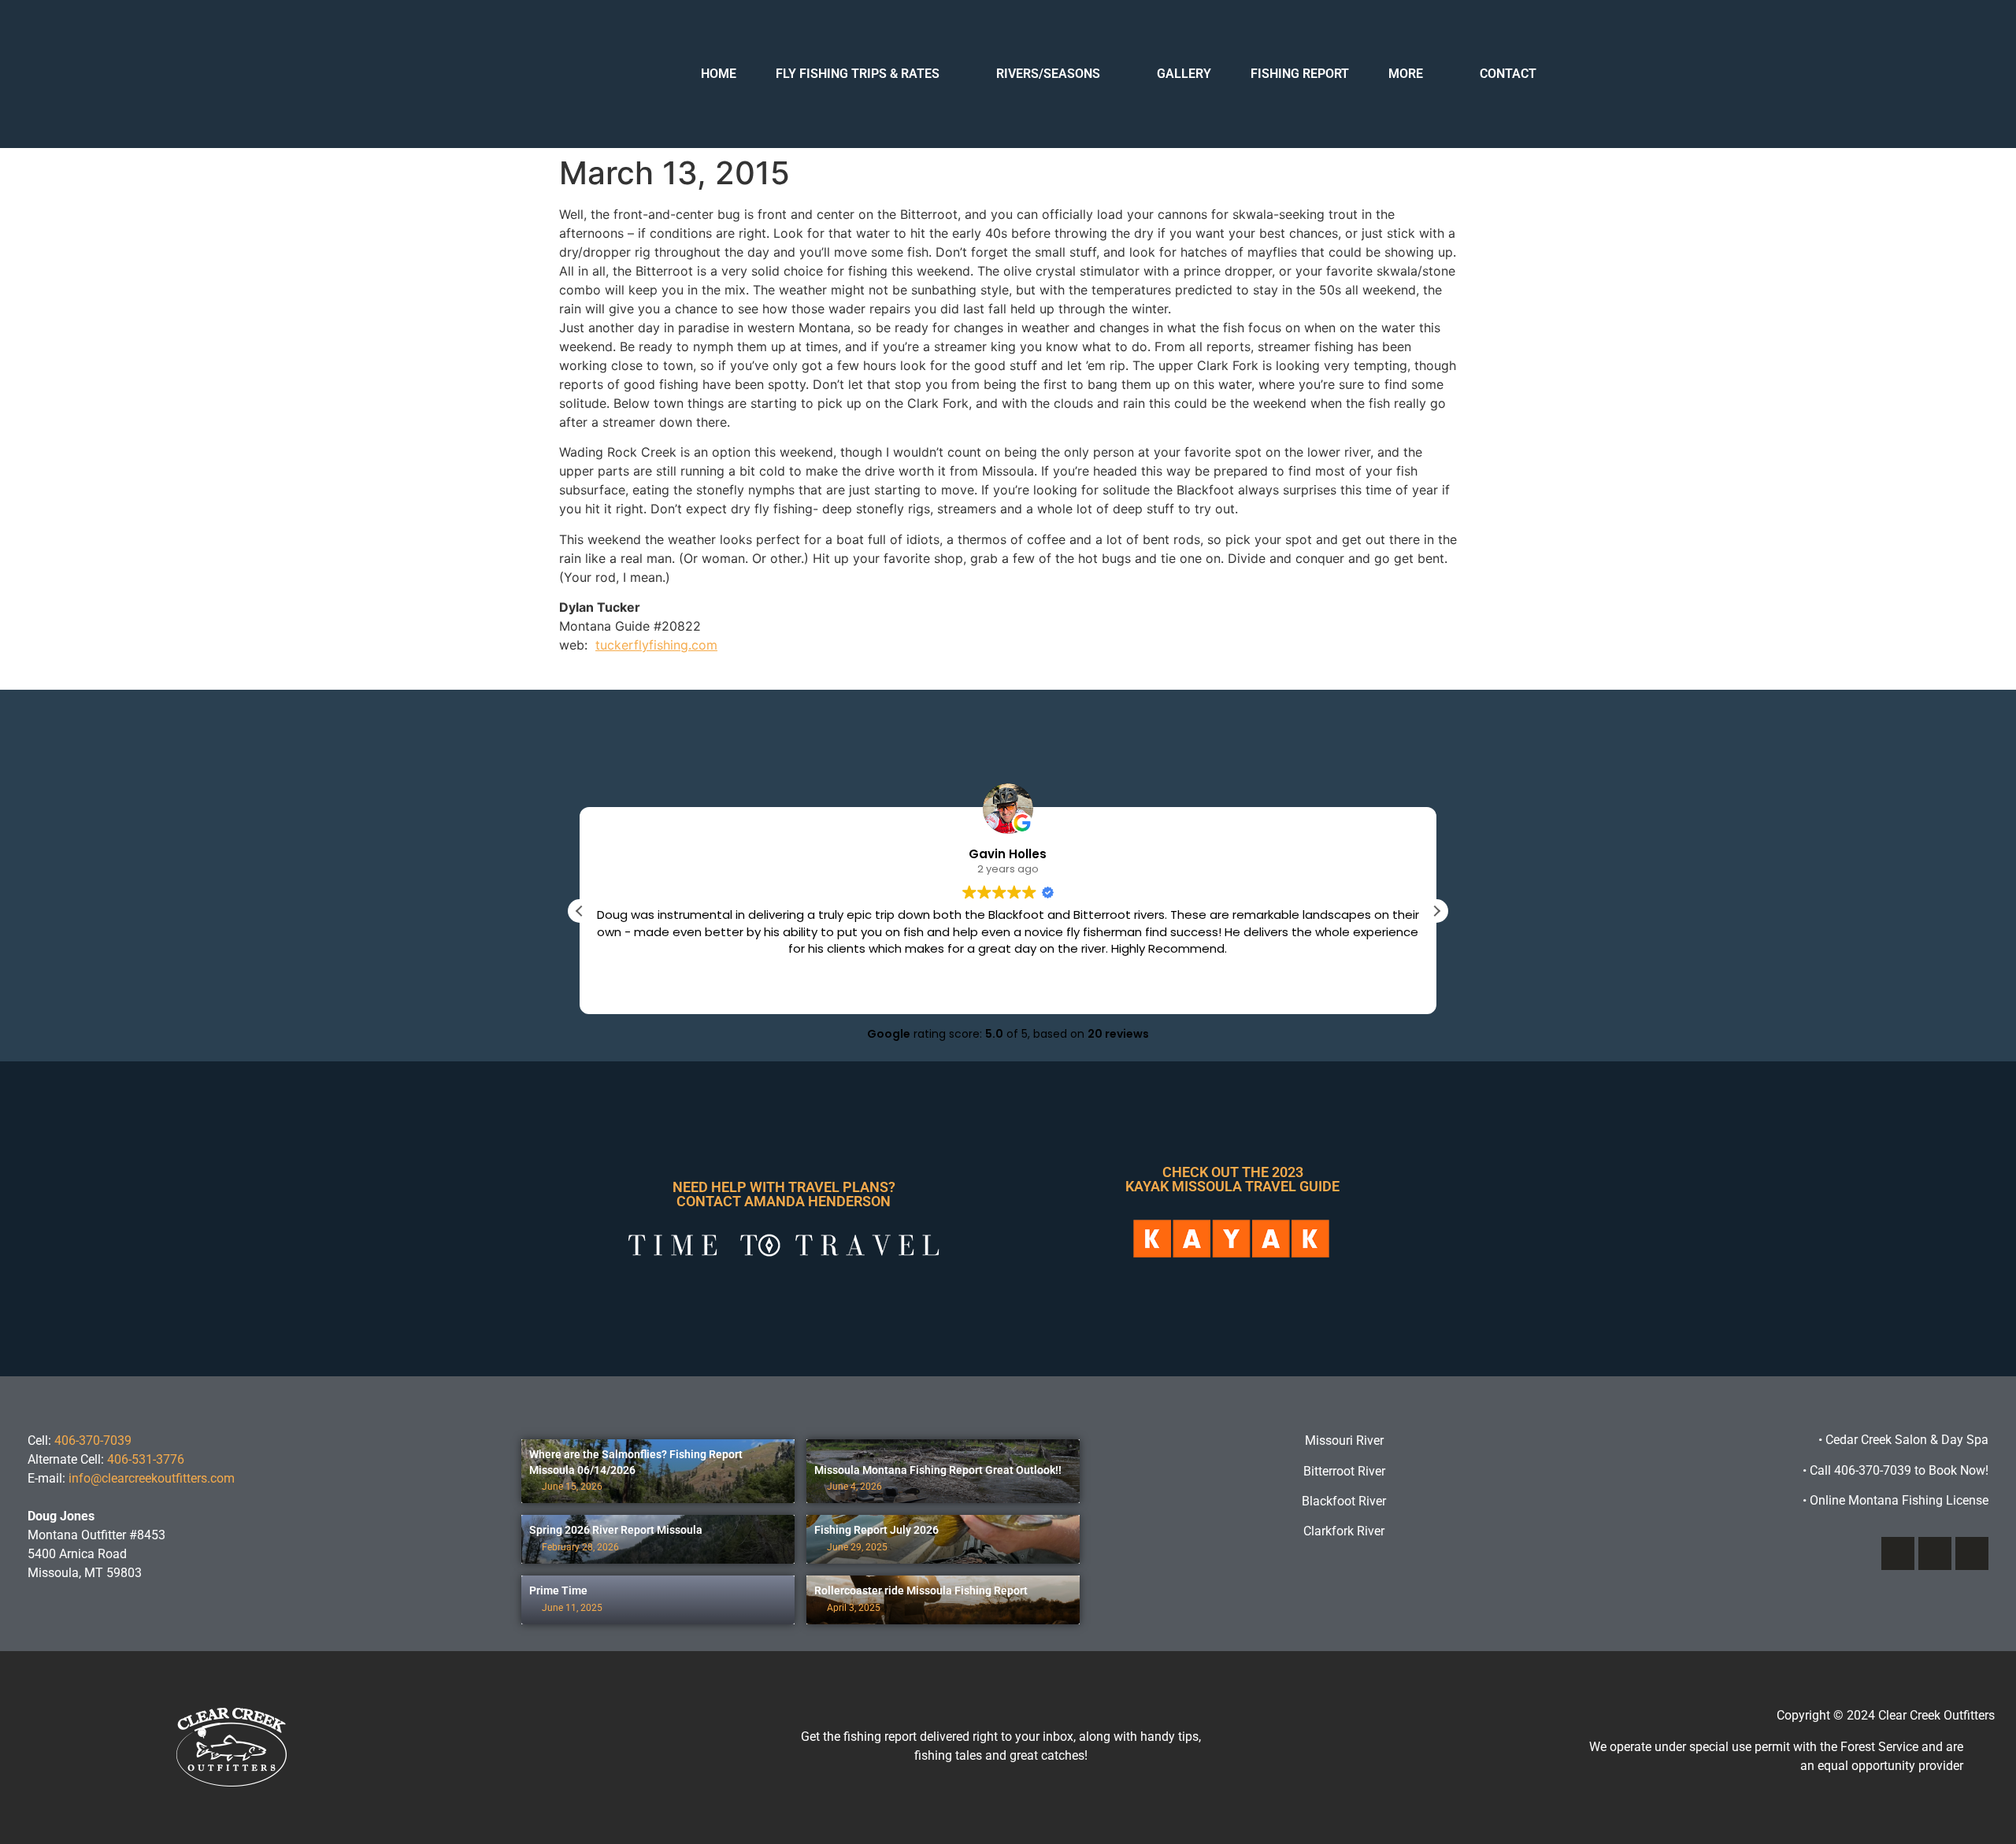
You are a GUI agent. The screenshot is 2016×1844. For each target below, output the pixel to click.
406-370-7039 (93, 1440)
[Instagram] (1935, 1553)
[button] (1436, 911)
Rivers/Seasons (1048, 74)
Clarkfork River (1344, 1531)
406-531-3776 (146, 1459)
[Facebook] (1898, 1553)
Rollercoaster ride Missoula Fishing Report (921, 1590)
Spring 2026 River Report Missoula (616, 1530)
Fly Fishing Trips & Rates (858, 74)
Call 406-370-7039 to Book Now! (1896, 1470)
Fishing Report (1300, 74)
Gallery (1184, 74)
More (1406, 74)
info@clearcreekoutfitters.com (152, 1478)
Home (719, 74)
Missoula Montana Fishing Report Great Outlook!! (938, 1470)
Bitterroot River (1344, 1471)
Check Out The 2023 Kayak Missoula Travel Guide (1232, 1179)
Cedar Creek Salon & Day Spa (1907, 1440)
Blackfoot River (1344, 1501)
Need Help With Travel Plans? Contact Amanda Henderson (784, 1194)
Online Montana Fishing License (1896, 1500)
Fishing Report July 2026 (876, 1530)
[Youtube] (1972, 1553)
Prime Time (558, 1590)
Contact (1508, 74)
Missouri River (1344, 1440)
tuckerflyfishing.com (656, 645)
